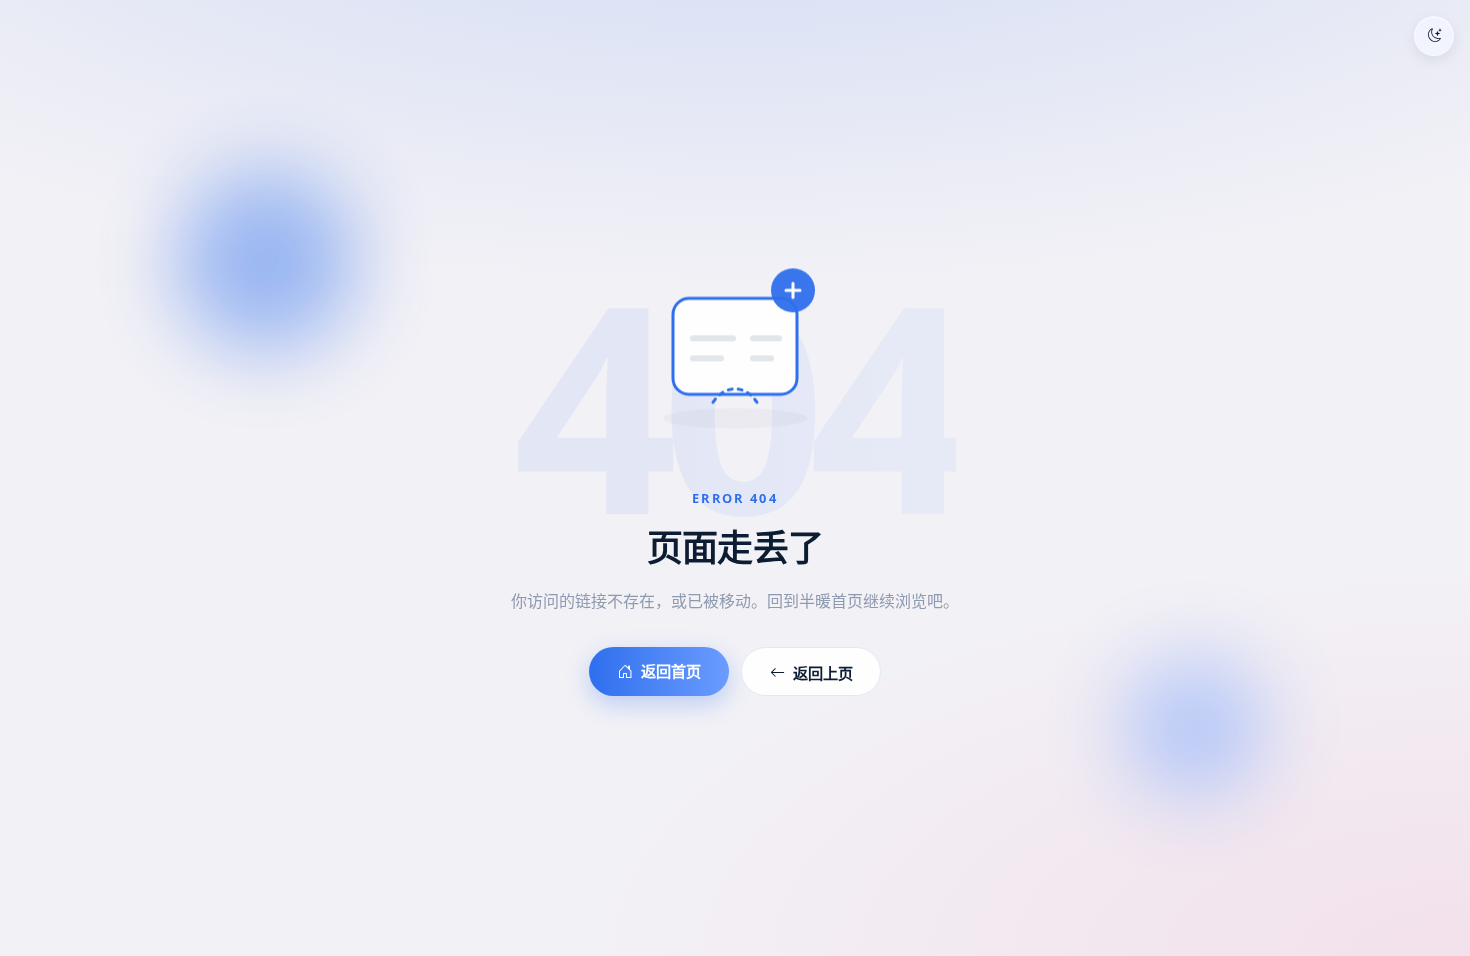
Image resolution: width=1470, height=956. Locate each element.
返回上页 (823, 673)
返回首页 (671, 671)
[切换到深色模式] (1434, 36)
